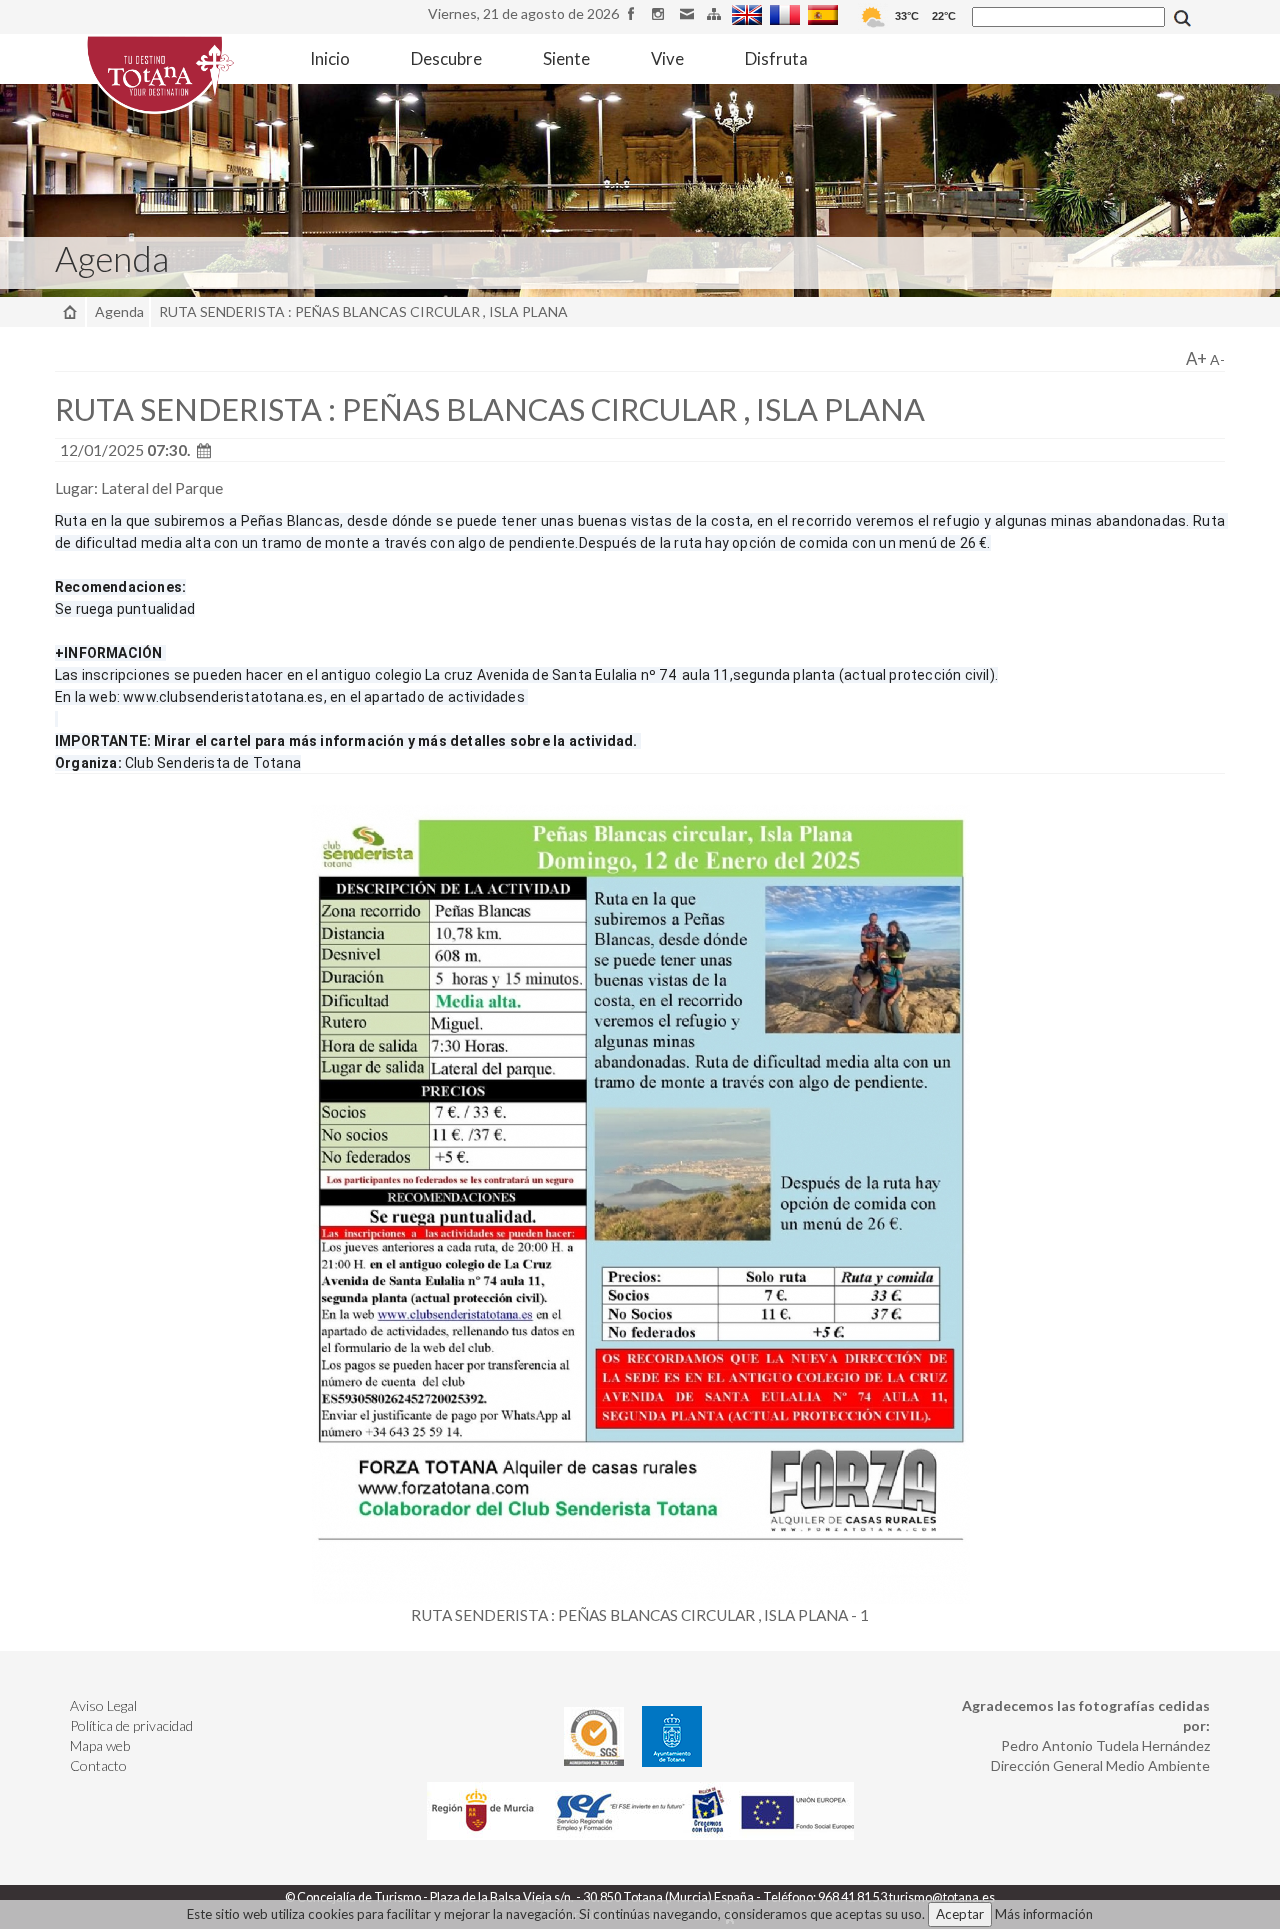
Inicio (330, 58)
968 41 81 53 (852, 1897)
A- (1217, 359)
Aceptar (960, 1914)
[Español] (825, 13)
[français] (787, 13)
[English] (749, 13)
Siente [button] (566, 58)
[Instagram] (661, 13)
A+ (1196, 358)
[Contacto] (689, 13)
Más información (1044, 1914)
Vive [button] (667, 58)
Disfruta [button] (776, 58)
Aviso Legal (103, 1705)
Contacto (98, 1765)
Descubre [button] (446, 58)
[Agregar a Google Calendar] (204, 450)
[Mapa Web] (716, 13)
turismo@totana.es (942, 1897)
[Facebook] (634, 13)
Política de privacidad (131, 1725)
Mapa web (100, 1745)
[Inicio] (70, 311)
